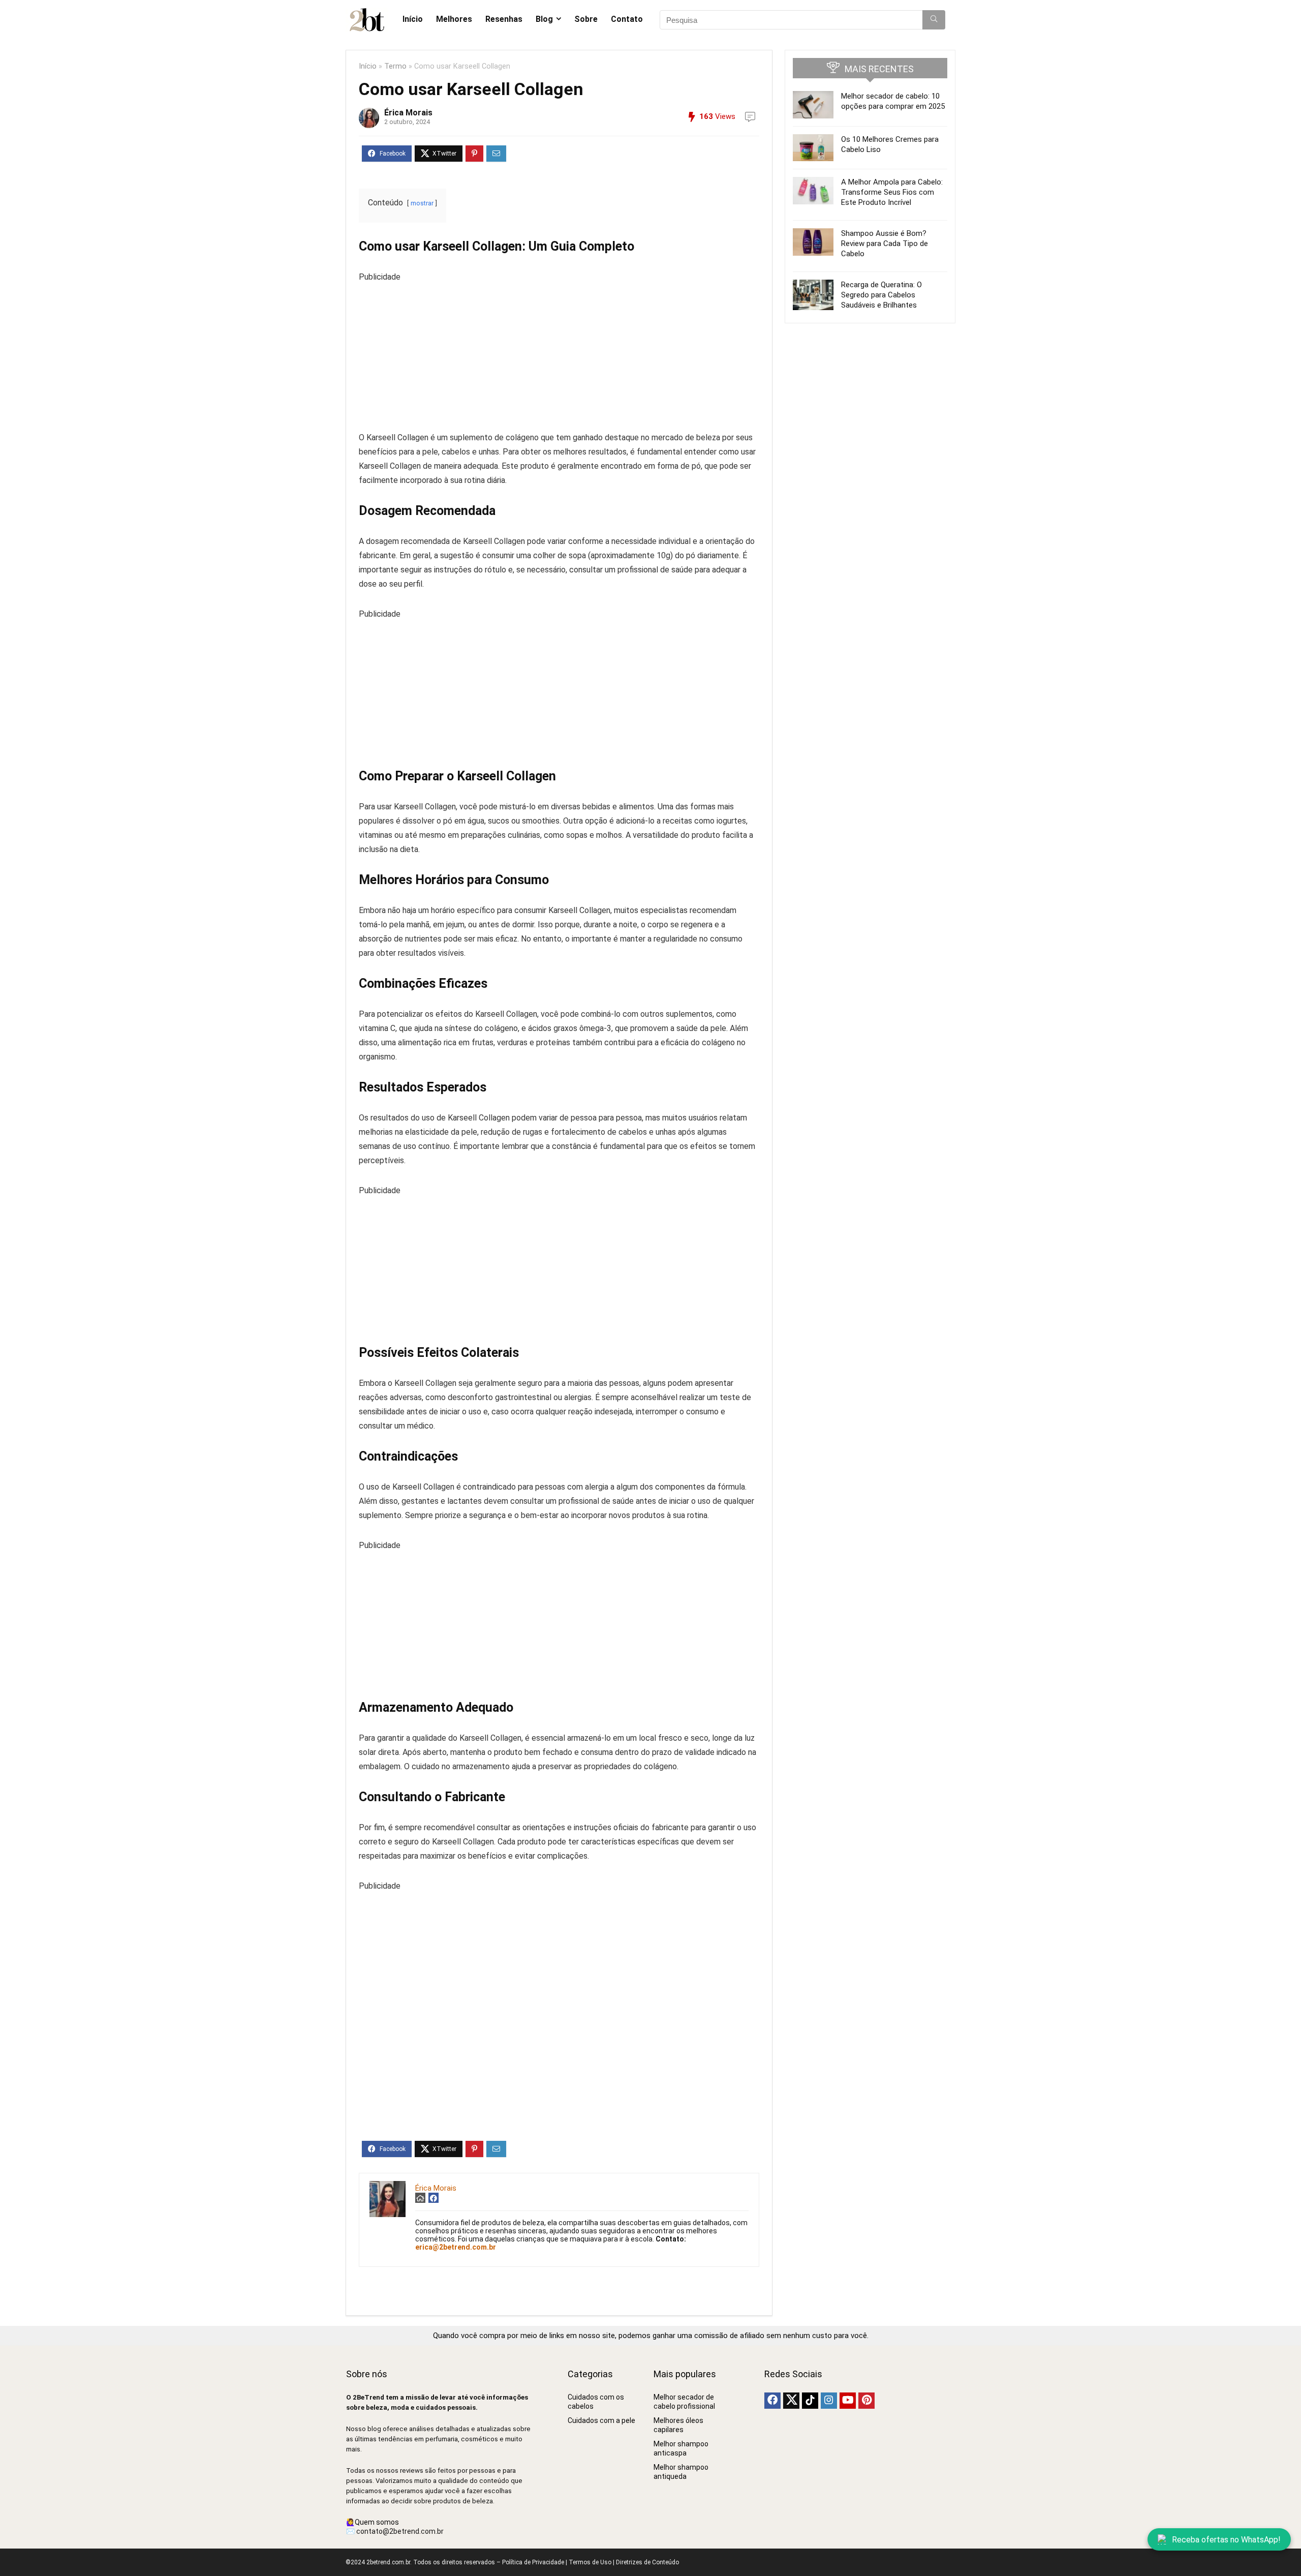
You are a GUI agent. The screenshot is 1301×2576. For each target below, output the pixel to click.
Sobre (586, 19)
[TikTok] (810, 2401)
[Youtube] (848, 2401)
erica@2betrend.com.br (456, 2247)
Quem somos (377, 2522)
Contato (627, 19)
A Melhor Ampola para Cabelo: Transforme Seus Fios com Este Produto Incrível (892, 192)
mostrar (422, 203)
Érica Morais (408, 113)
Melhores (454, 19)
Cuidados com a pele (601, 2420)
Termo (395, 66)
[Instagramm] (829, 2401)
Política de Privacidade (533, 2562)
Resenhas (504, 19)
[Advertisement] (559, 355)
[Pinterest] (866, 2401)
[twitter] (791, 2401)
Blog (544, 19)
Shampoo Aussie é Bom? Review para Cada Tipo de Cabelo (885, 244)
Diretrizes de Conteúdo (647, 2562)
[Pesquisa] (934, 20)
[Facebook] (772, 2401)
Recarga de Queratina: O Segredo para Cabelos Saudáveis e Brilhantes (881, 295)
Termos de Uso (590, 2562)
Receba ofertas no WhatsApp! (1226, 2540)
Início (413, 19)
